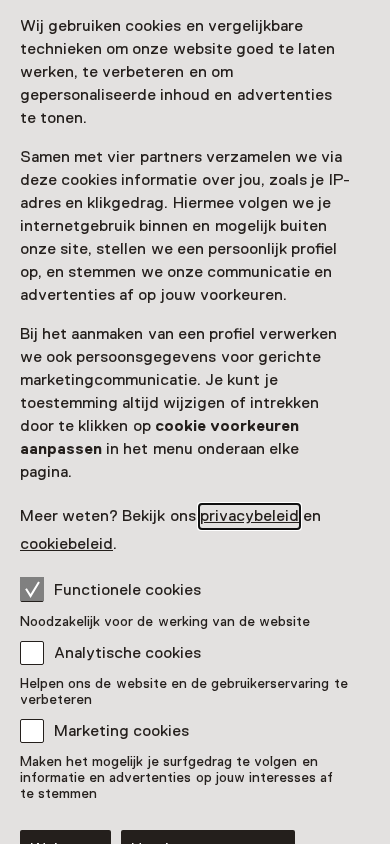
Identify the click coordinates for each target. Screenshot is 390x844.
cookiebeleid (66, 544)
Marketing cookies (121, 731)
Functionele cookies (127, 590)
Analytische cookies (127, 653)
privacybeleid (249, 516)
